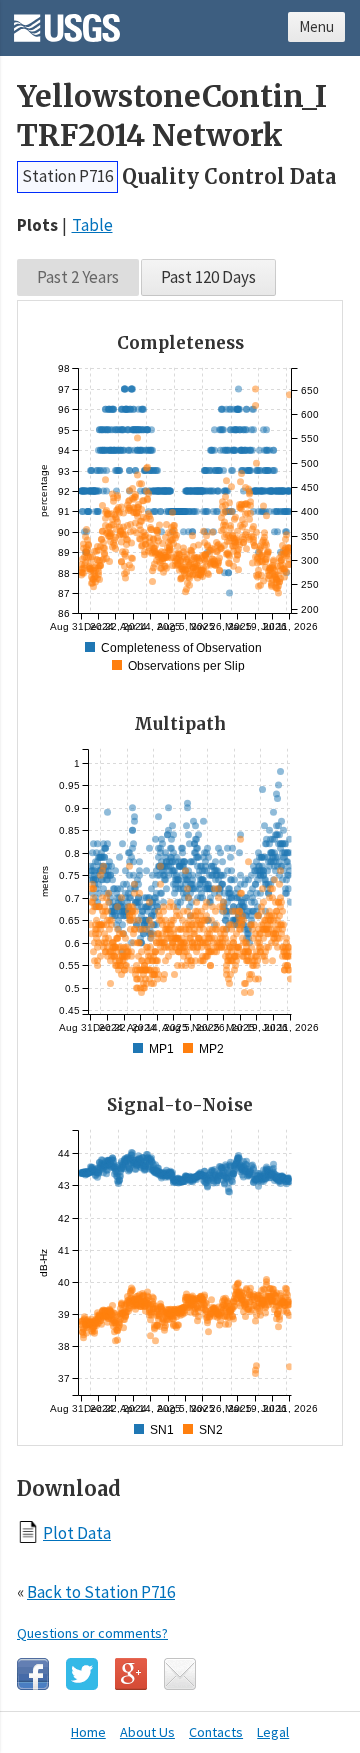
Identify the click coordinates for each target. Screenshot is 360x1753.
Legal (273, 1732)
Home (88, 1732)
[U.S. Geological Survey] (67, 21)
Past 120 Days (208, 277)
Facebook (33, 1674)
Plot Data (77, 1532)
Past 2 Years (78, 277)
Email (180, 1674)
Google (131, 1674)
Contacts (216, 1732)
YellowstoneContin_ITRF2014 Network (172, 116)
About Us (147, 1732)
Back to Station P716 (101, 1592)
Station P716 (67, 176)
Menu (316, 26)
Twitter (82, 1674)
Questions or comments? (92, 1633)
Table (92, 225)
